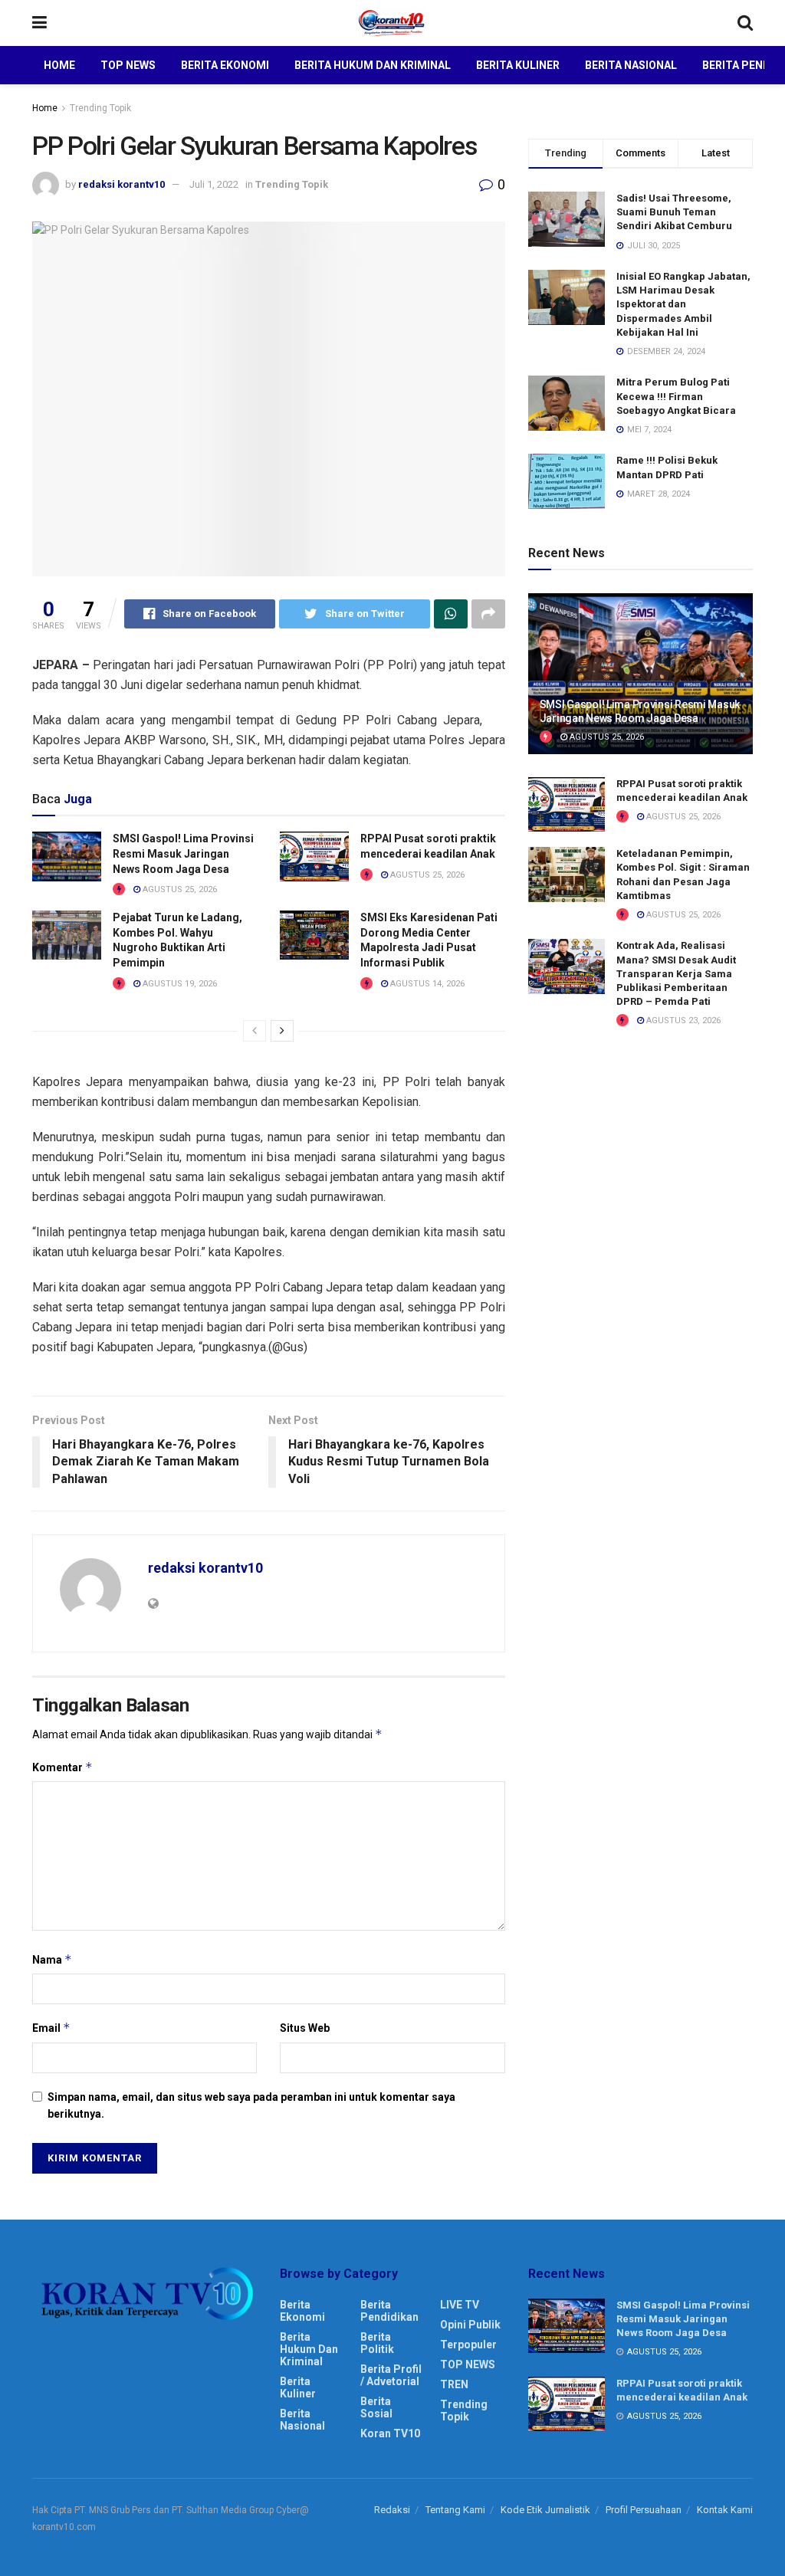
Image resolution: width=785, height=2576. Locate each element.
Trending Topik (100, 108)
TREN (454, 2384)
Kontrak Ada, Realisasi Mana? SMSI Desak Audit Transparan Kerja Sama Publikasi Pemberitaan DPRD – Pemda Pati (676, 973)
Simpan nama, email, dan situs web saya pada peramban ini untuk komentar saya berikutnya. (251, 2105)
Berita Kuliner (518, 65)
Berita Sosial (376, 2407)
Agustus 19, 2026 (179, 984)
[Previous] (255, 1031)
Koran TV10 (390, 2433)
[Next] (282, 1031)
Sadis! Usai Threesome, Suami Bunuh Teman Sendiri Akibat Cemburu (674, 212)
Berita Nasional (631, 65)
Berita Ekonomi (225, 65)
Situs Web (305, 2028)
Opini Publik (470, 2325)
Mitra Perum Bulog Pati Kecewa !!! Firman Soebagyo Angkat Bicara (676, 396)
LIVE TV (460, 2305)
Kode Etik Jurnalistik (545, 2510)
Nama (52, 1959)
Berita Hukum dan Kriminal (373, 65)
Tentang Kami (455, 2510)
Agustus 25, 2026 (179, 889)
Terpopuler (468, 2345)
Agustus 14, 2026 (426, 984)
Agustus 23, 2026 (682, 1021)
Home (59, 65)
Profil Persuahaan (644, 2510)
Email (51, 2028)
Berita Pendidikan (389, 2311)
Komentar (62, 1767)
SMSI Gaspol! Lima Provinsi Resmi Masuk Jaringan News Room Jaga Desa (183, 853)
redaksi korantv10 (122, 184)
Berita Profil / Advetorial (391, 2375)
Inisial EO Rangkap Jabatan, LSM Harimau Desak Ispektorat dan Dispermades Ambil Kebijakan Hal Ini (683, 304)
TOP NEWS (468, 2364)
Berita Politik (377, 2343)
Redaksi (392, 2510)
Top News (128, 65)
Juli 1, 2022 (214, 184)
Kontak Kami (725, 2510)
